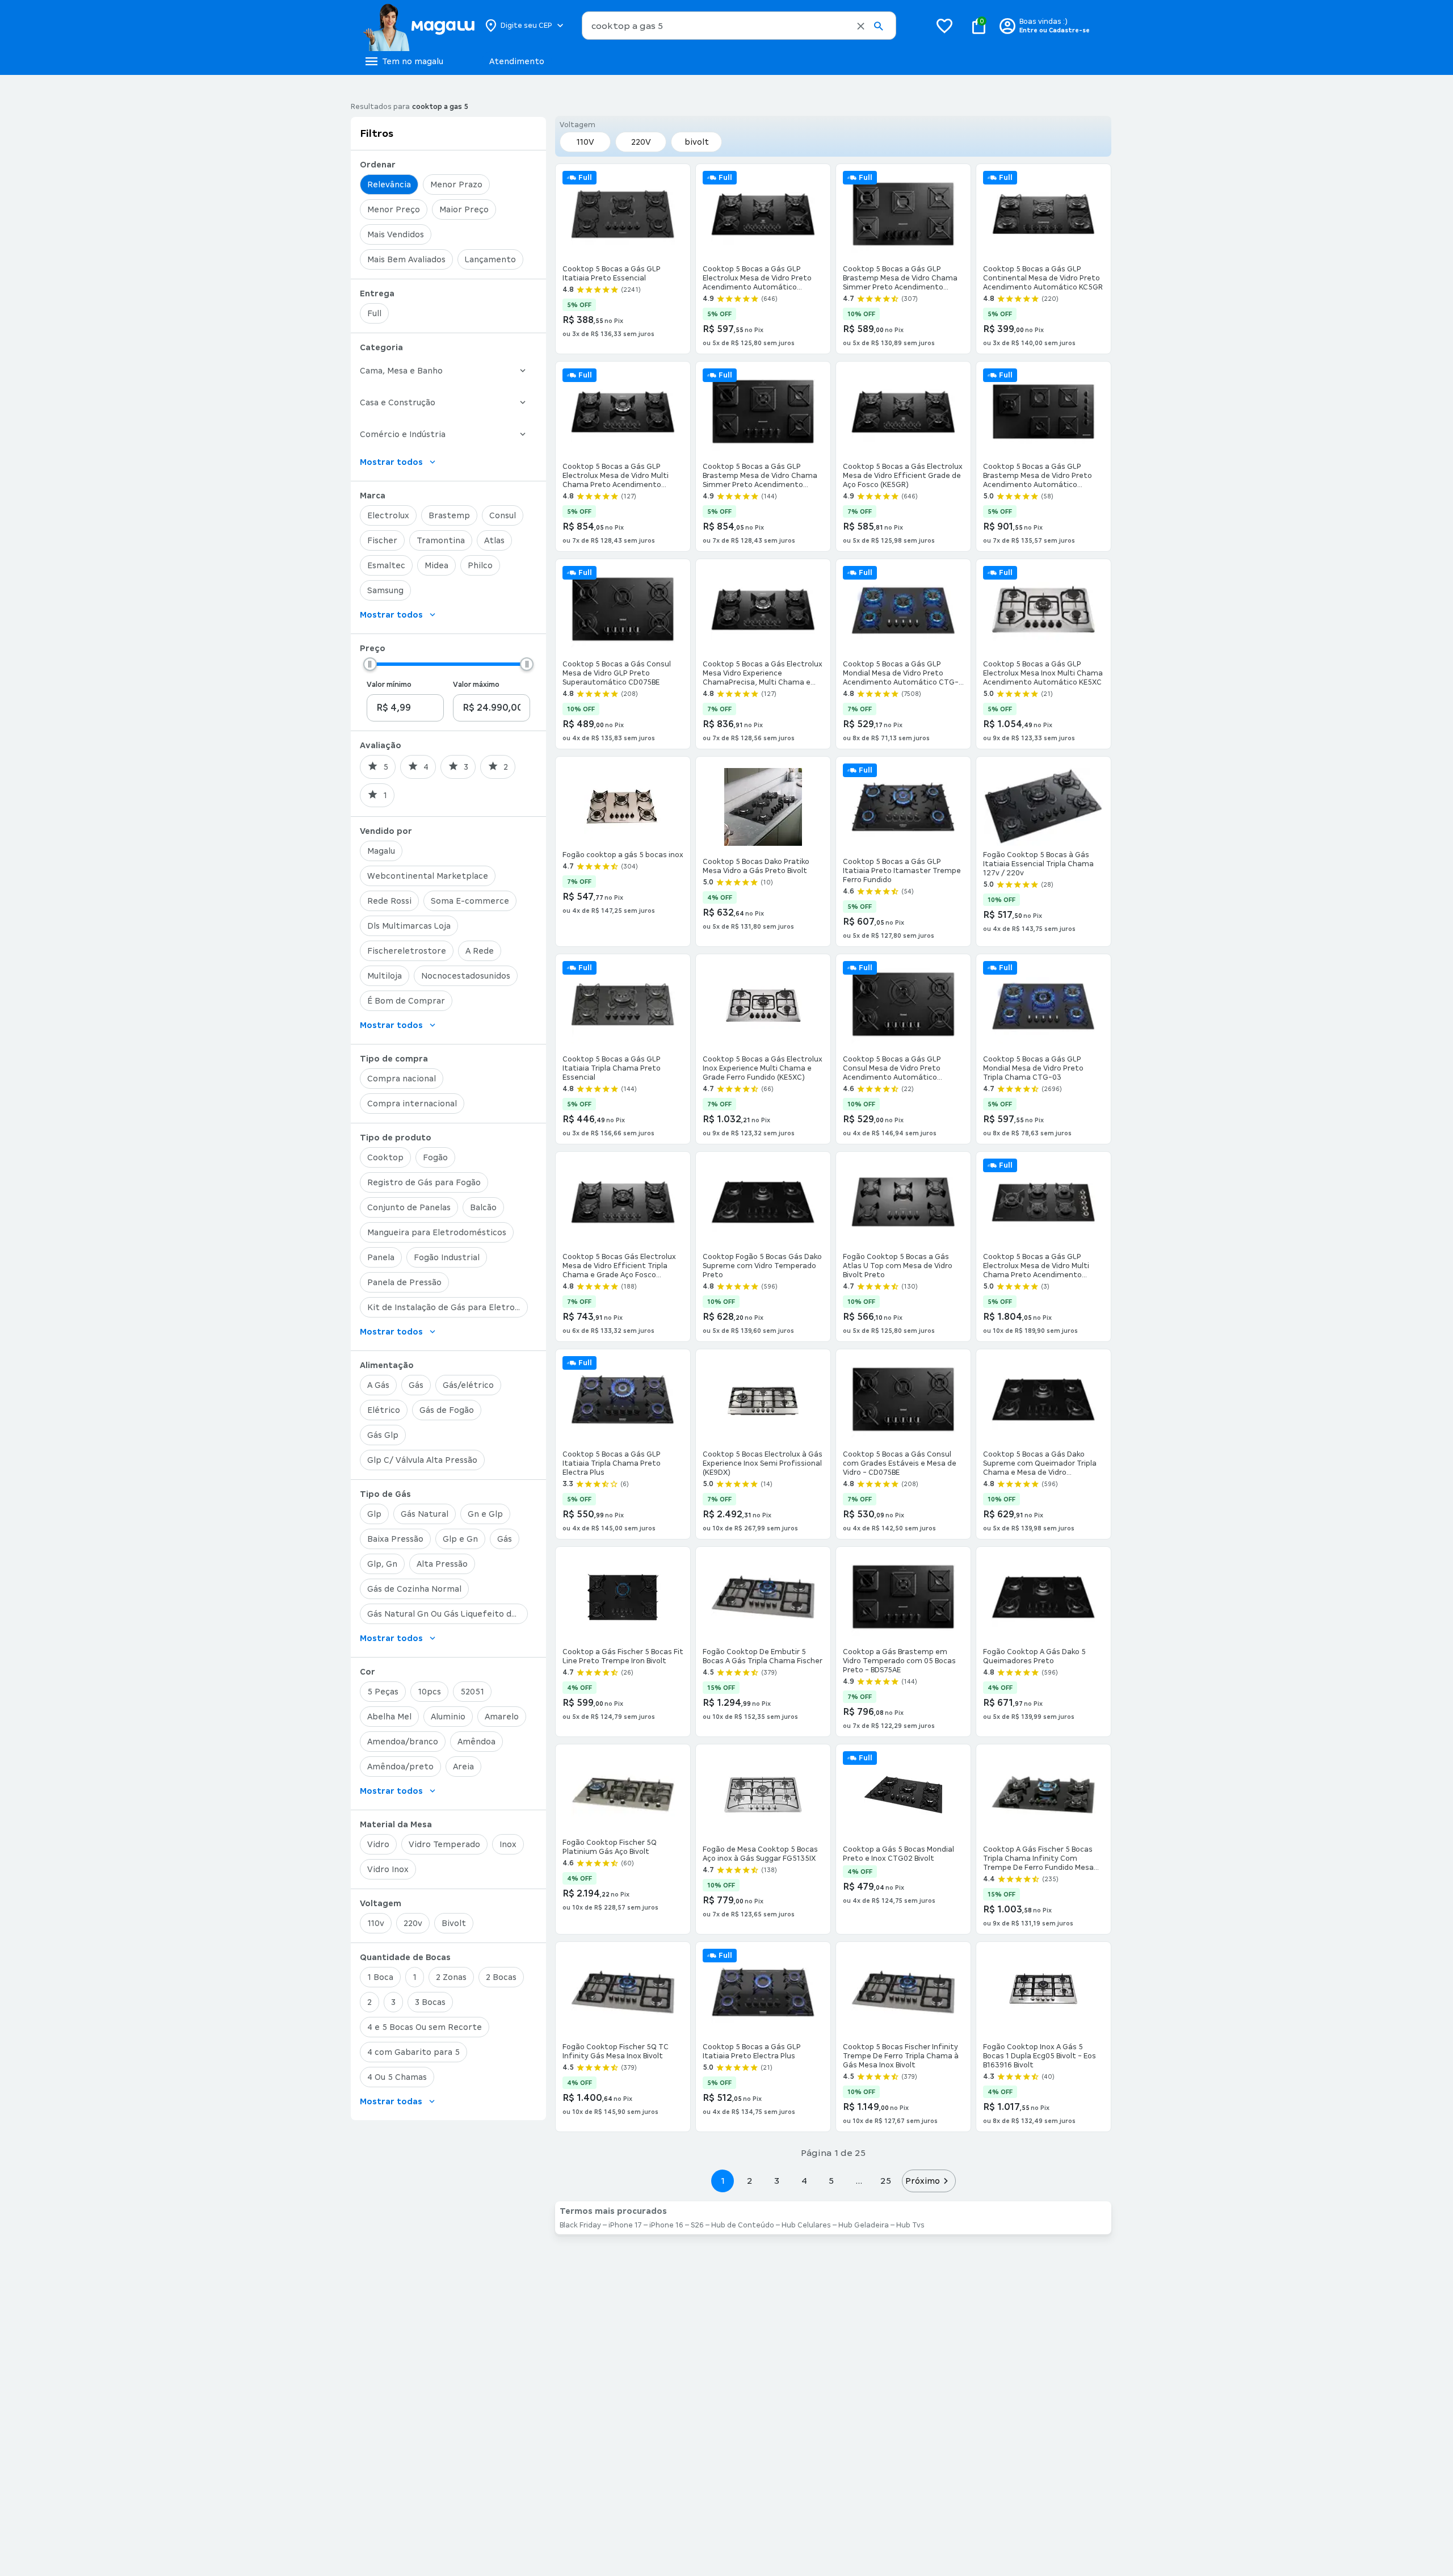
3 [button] (777, 2181)
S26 (697, 2225)
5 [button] (831, 2181)
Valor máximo (476, 685)
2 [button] (750, 2181)
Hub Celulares (806, 2225)
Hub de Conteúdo (743, 2225)
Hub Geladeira (864, 2225)
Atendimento (517, 61)
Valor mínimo (389, 685)
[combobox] (739, 26)
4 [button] (804, 2181)
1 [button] (723, 2181)
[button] (861, 26)
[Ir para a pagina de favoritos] (944, 26)
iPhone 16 (666, 2225)
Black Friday (580, 2225)
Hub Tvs (910, 2225)
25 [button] (886, 2181)
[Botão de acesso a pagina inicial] (419, 26)
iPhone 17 (625, 2225)
